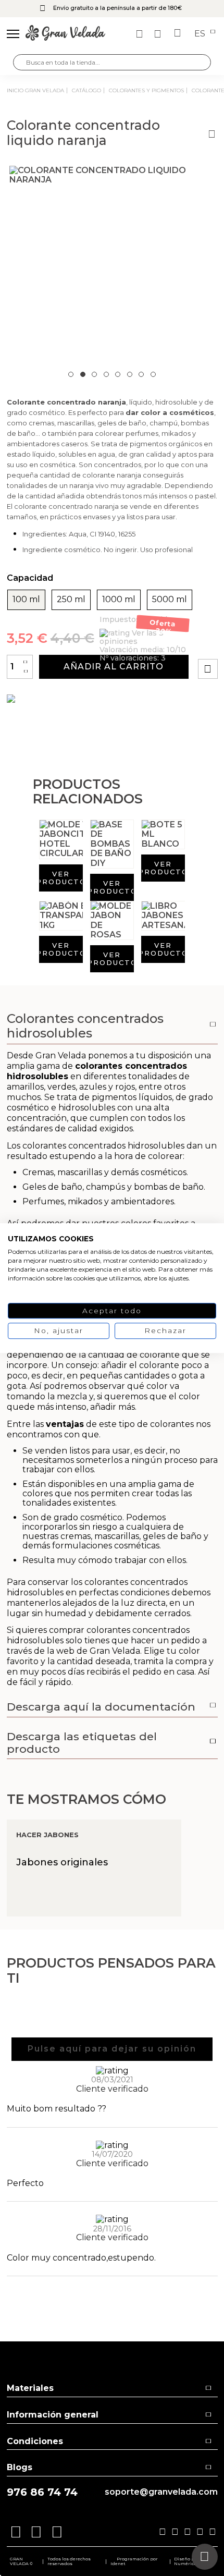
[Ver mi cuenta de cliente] (159, 34)
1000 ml (119, 600)
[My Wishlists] (141, 34)
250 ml (71, 600)
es (201, 34)
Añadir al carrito (114, 667)
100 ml (26, 600)
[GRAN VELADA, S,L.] (65, 34)
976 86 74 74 (42, 2492)
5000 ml (170, 600)
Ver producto (61, 878)
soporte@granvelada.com (161, 2492)
